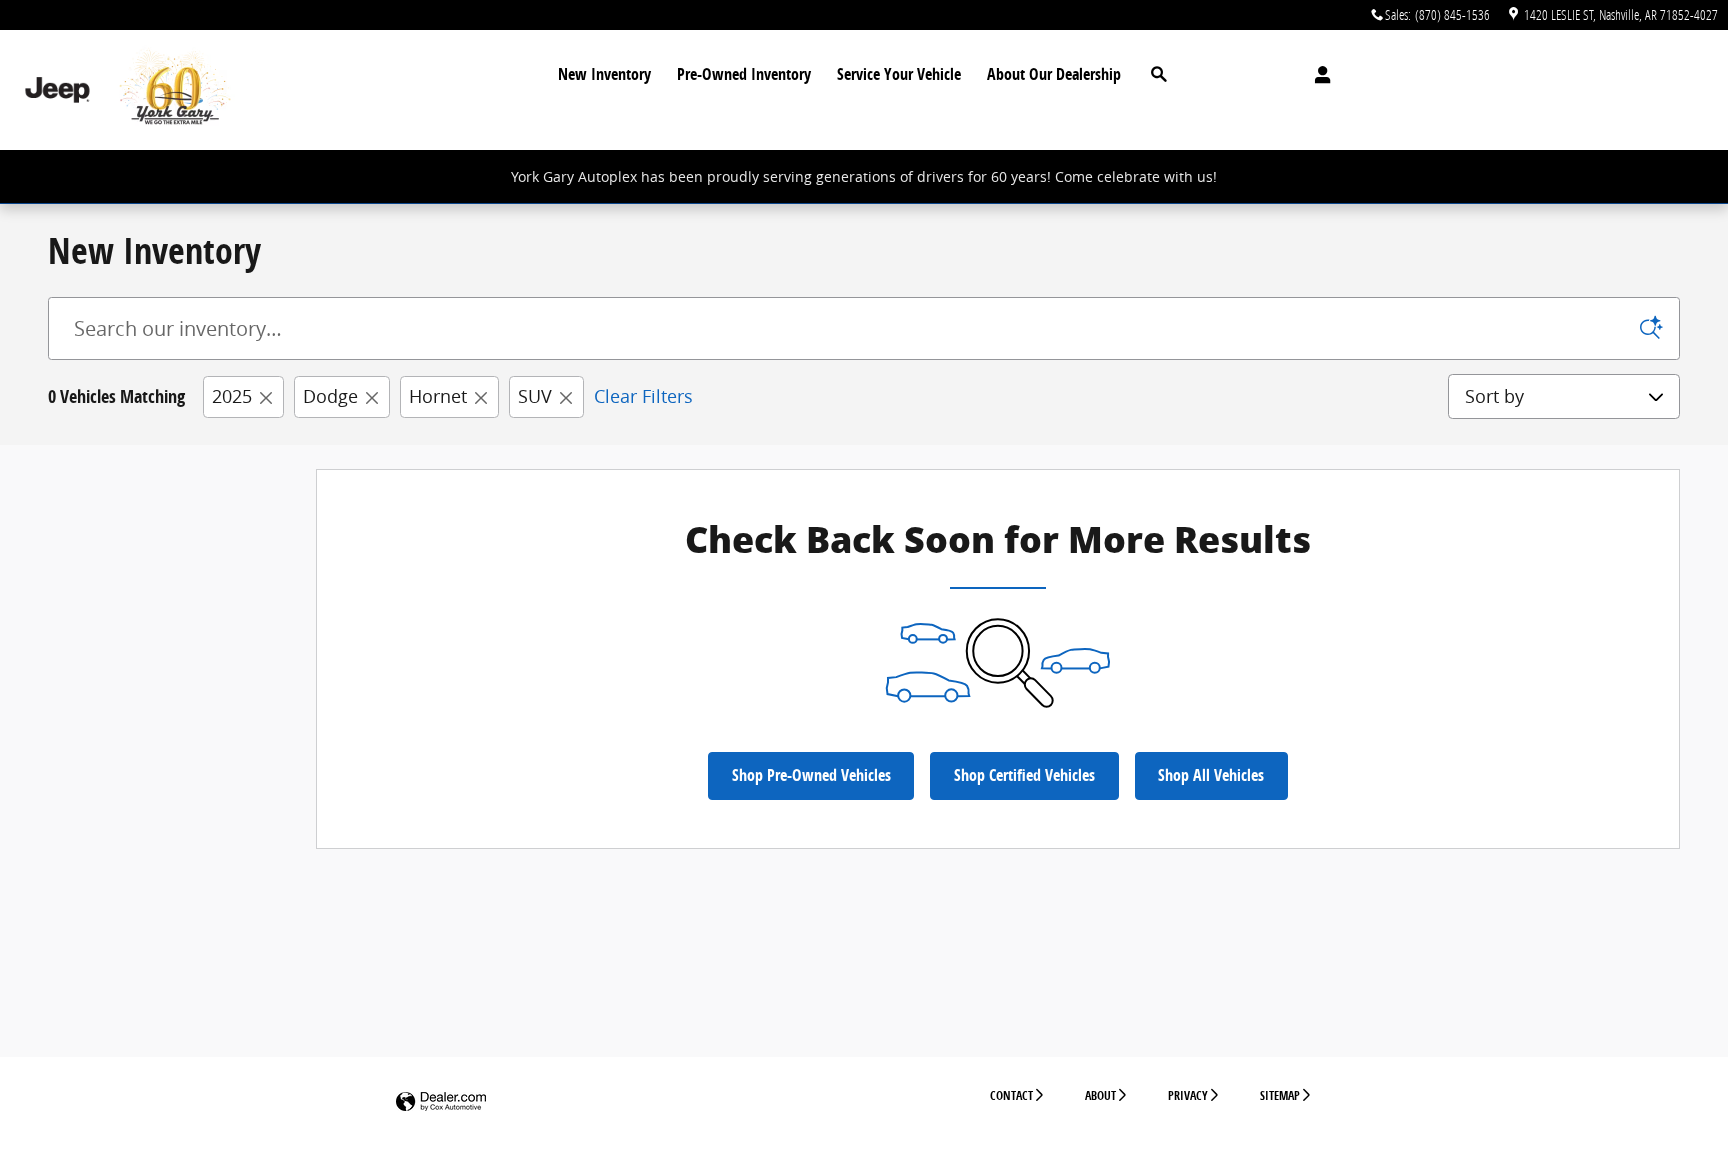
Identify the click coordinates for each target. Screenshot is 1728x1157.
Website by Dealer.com (441, 1102)
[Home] (57, 90)
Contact (1011, 1095)
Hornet (438, 396)
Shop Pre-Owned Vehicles (811, 775)
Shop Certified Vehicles (1024, 775)
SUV (535, 396)
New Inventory (604, 74)
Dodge (330, 396)
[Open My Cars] (1317, 75)
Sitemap (1280, 1095)
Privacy (1188, 1095)
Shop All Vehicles (1211, 775)
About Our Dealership (1054, 74)
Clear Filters (643, 396)
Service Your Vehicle (899, 74)
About (1100, 1095)
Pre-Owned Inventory (744, 74)
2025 (232, 396)
